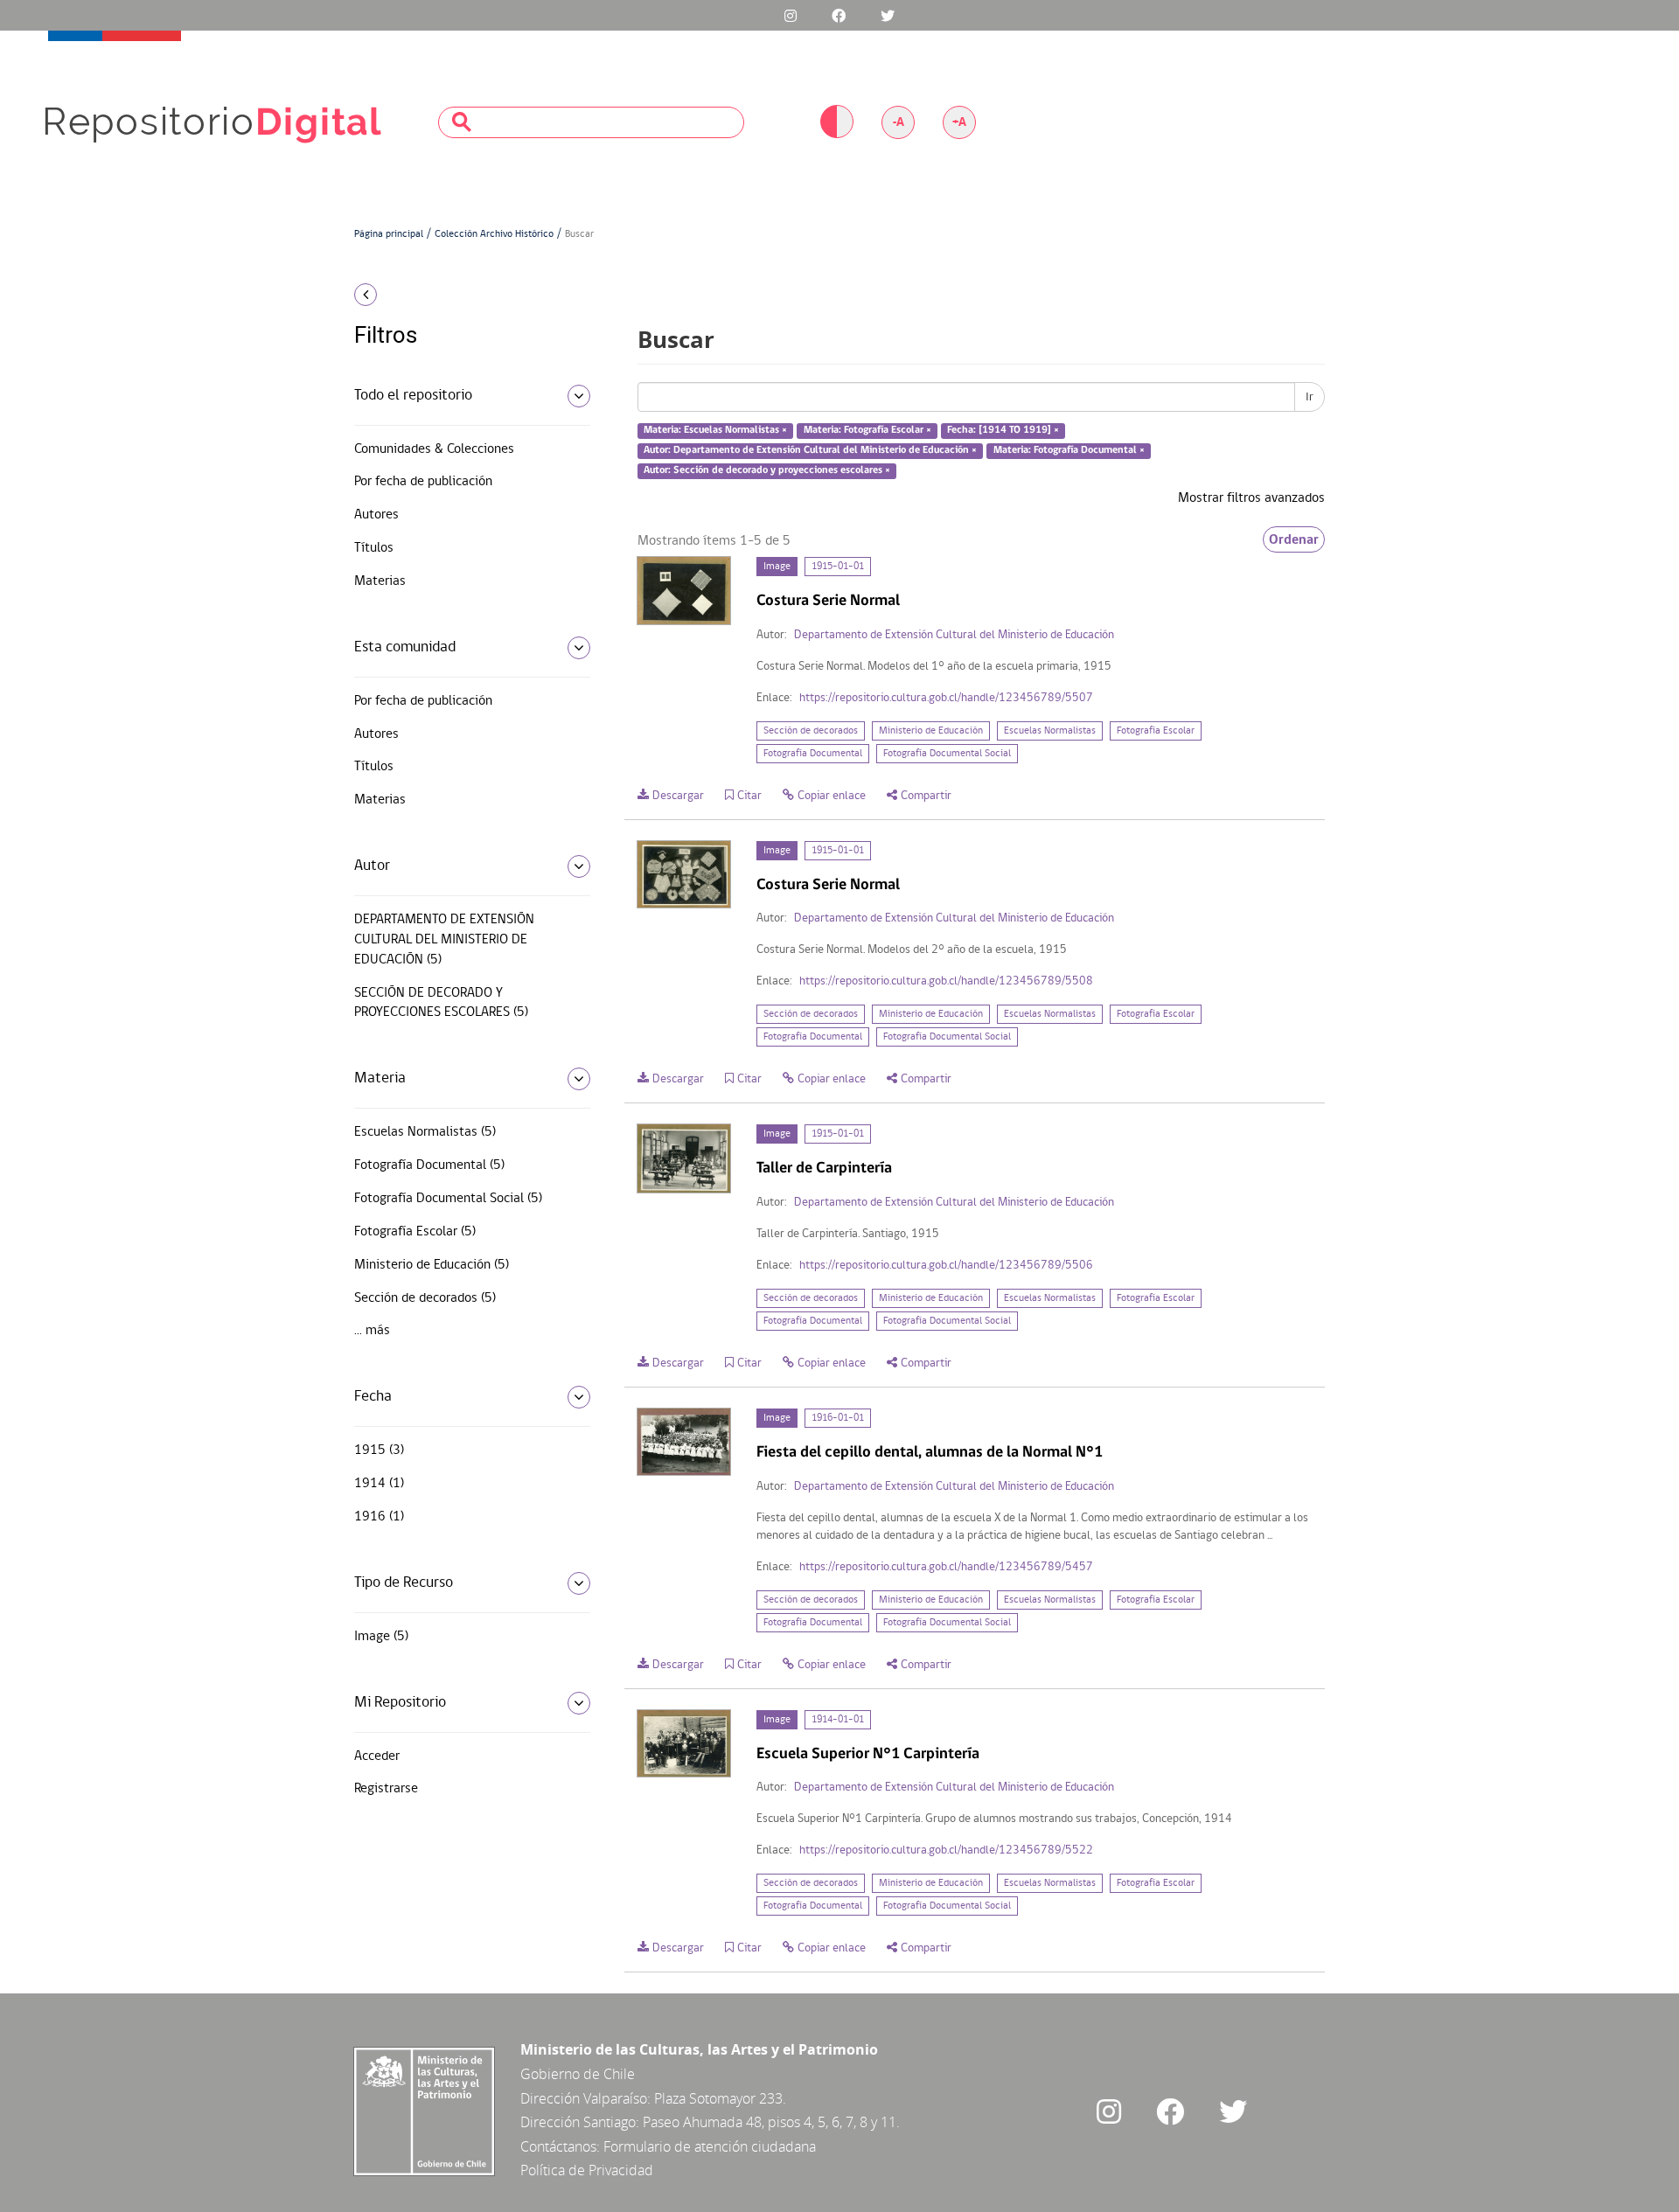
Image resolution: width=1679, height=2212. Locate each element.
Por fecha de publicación (423, 482)
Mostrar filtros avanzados (1251, 498)
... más (372, 1331)
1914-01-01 (838, 1720)
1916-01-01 (838, 1418)
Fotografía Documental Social (947, 754)
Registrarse (386, 1789)
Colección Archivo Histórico (494, 234)
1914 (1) (379, 1484)
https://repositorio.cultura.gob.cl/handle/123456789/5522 (946, 1850)
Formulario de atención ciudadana (710, 2146)
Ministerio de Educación (931, 731)
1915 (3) (379, 1450)
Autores (376, 515)
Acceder (377, 1756)
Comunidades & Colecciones (434, 449)
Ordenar (1294, 539)
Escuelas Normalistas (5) (425, 1132)
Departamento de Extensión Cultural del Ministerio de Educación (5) (444, 940)
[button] (466, 295)
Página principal (389, 234)
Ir (1310, 397)
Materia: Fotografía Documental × (1069, 450)
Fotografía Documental (813, 754)
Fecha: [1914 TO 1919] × (1003, 431)
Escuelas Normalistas (1050, 731)
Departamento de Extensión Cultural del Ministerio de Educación (954, 635)
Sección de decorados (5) (425, 1298)
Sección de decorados (811, 731)
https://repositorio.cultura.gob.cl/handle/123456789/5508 (946, 981)
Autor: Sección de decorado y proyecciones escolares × (767, 470)
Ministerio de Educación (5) (432, 1265)
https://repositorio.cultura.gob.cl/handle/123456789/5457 (946, 1567)
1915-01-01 (838, 567)
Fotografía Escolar (1156, 731)
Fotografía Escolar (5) (415, 1232)
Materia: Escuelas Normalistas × (715, 431)
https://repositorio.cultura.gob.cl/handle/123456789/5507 (946, 698)
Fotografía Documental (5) (429, 1165)
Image (777, 567)
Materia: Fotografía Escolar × (867, 431)
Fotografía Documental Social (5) (448, 1199)
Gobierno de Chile (578, 2074)
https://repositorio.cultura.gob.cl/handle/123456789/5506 (946, 1266)
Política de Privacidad (587, 2170)
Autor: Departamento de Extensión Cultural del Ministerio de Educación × (810, 450)
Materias (380, 581)
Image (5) (381, 1637)
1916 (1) (379, 1517)
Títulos (374, 548)
